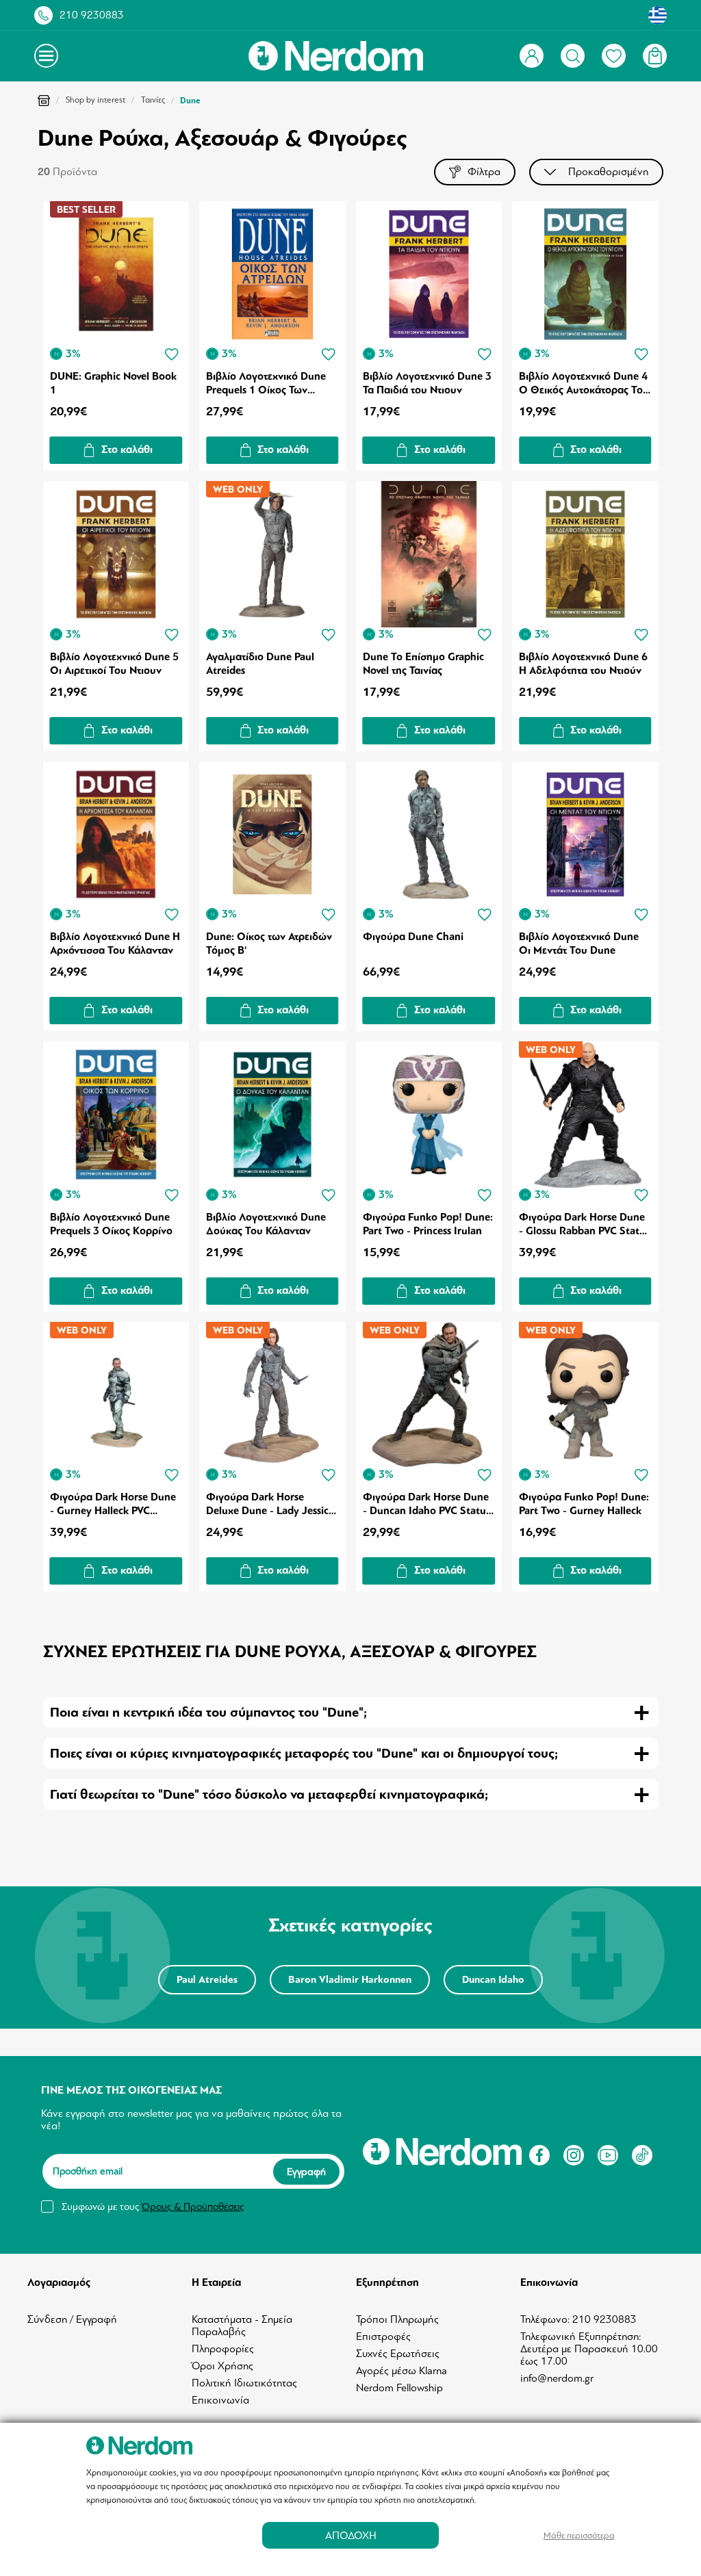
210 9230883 (92, 15)
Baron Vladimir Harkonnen (350, 1980)
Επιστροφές (383, 2337)
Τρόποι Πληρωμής (397, 2319)
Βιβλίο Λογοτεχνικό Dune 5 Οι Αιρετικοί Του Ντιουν (114, 664)
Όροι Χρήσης (222, 2366)
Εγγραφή (306, 2172)
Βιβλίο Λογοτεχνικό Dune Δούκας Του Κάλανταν (266, 1224)
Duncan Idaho (493, 1980)
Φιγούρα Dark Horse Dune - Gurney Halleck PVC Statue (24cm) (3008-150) (113, 1504)
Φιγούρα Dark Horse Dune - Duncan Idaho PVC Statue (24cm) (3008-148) (427, 1504)
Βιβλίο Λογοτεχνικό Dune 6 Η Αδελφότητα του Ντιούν (583, 664)
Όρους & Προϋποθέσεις (193, 2207)
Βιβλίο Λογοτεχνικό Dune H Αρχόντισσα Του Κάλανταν (115, 944)
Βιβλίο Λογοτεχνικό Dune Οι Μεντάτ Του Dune (579, 944)
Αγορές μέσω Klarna (402, 2371)
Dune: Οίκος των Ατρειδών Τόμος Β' (269, 944)
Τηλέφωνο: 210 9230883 (578, 2319)
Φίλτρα (484, 172)
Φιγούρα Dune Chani (413, 937)
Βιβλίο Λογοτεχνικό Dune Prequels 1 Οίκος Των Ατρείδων (266, 383)
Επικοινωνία (220, 2400)
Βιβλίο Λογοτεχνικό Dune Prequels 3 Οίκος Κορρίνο (111, 1224)
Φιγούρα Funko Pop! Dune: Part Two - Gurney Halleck (584, 1504)
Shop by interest (95, 100)
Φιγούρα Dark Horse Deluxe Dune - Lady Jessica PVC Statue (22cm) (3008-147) (270, 1504)
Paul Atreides (207, 1980)
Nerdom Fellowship (399, 2388)
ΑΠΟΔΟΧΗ (351, 2535)
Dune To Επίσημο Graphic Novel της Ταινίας (423, 664)
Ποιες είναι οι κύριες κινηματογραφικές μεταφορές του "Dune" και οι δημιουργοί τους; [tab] (304, 1753)
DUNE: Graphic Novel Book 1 (113, 383)
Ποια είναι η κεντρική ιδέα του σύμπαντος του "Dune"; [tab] (208, 1712)
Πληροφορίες (223, 2349)
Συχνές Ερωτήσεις (398, 2354)
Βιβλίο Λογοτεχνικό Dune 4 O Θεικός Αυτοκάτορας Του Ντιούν (584, 383)
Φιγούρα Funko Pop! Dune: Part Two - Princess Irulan (428, 1224)
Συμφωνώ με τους (153, 2207)
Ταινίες (153, 100)
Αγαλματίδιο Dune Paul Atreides (260, 664)
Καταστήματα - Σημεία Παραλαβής (242, 2326)
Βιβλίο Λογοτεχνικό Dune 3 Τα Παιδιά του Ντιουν (427, 383)
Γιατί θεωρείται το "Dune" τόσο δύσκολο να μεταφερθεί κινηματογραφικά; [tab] (269, 1794)
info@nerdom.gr (557, 2378)
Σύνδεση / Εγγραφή (72, 2319)
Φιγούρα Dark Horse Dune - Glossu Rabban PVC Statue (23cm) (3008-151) (585, 1224)
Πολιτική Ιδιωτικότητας (244, 2383)
